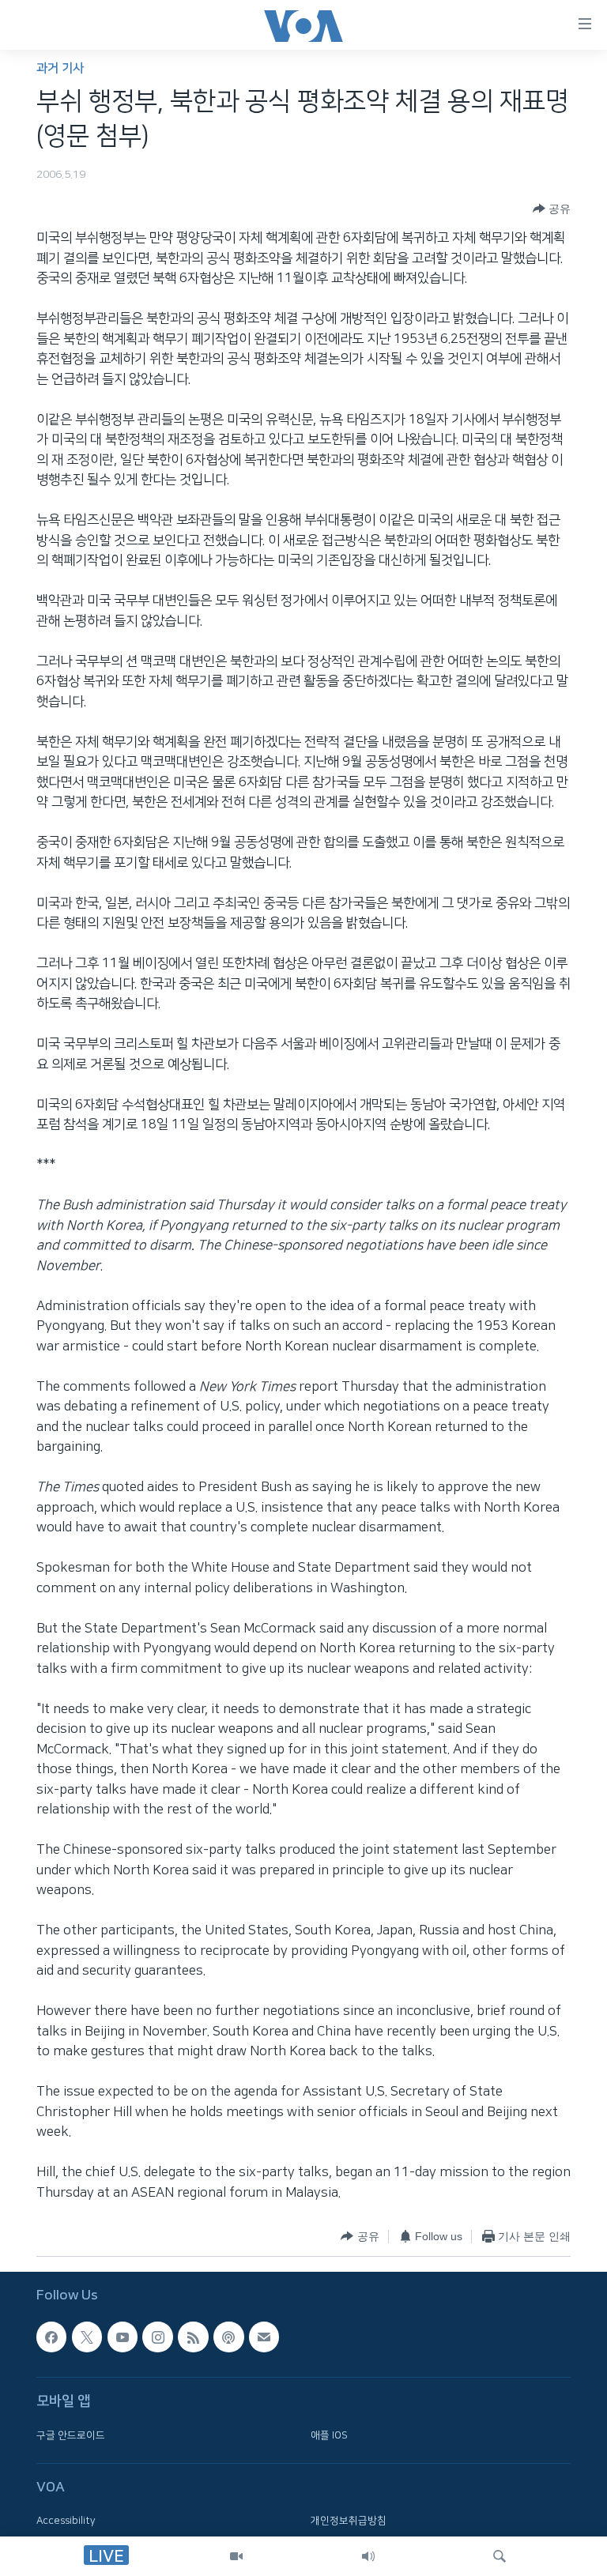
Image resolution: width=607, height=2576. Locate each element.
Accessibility (66, 2521)
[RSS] (193, 2337)
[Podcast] (228, 2337)
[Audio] (368, 2556)
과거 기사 (60, 68)
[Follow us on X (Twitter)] (87, 2337)
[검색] (500, 2556)
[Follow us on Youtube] (123, 2337)
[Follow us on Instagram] (157, 2337)
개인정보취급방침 (349, 2521)
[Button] (552, 209)
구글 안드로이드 (71, 2435)
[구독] (264, 2337)
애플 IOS (329, 2435)
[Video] (236, 2556)
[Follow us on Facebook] (51, 2337)
